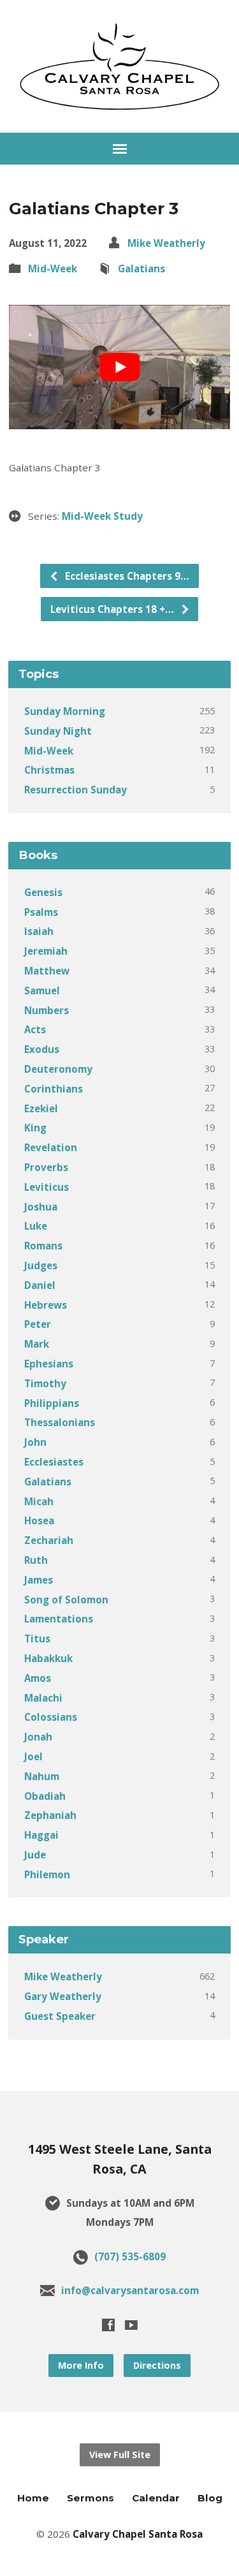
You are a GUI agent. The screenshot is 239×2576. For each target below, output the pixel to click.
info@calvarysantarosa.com (130, 2290)
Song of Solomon (66, 1600)
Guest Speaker (60, 2016)
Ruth (36, 1560)
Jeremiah (46, 951)
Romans (43, 1246)
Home (33, 2498)
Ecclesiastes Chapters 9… (126, 576)
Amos (38, 1678)
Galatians (141, 269)
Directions (157, 2365)
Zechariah (49, 1540)
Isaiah (39, 931)
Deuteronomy (58, 1069)
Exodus (42, 1049)
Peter (38, 1324)
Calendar (156, 2498)
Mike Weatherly (166, 243)
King (35, 1128)
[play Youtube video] (119, 367)
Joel (33, 1756)
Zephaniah (50, 1815)
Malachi (43, 1698)
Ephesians (49, 1364)
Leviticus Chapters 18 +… (113, 609)
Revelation (51, 1147)
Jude (35, 1855)
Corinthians (54, 1089)
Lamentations (59, 1619)
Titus (37, 1638)
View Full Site (120, 2455)
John (35, 1442)
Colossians (51, 1717)
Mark (37, 1344)
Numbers (47, 1010)
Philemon (47, 1874)
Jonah (38, 1737)
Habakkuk (48, 1658)
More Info (81, 2365)
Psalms (41, 912)
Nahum (42, 1776)
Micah (39, 1501)
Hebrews (46, 1305)
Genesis (43, 892)
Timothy (45, 1383)
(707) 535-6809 (130, 2256)
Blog (210, 2498)
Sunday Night (58, 731)
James (39, 1580)
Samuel (42, 990)
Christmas (49, 770)
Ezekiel (41, 1108)
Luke (36, 1226)
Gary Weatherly (63, 1996)
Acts (35, 1029)
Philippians (52, 1403)
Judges (41, 1265)
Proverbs (46, 1167)
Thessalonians (60, 1422)
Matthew (47, 971)
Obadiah (45, 1796)
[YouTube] (131, 2325)
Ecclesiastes (54, 1462)
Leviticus (47, 1187)
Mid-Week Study (102, 516)
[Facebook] (108, 2325)
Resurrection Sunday (76, 790)
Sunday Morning (65, 711)
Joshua (41, 1207)
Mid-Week (53, 269)
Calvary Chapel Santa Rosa (138, 2534)
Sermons (91, 2498)
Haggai (41, 1835)
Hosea (39, 1520)
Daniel (40, 1285)
